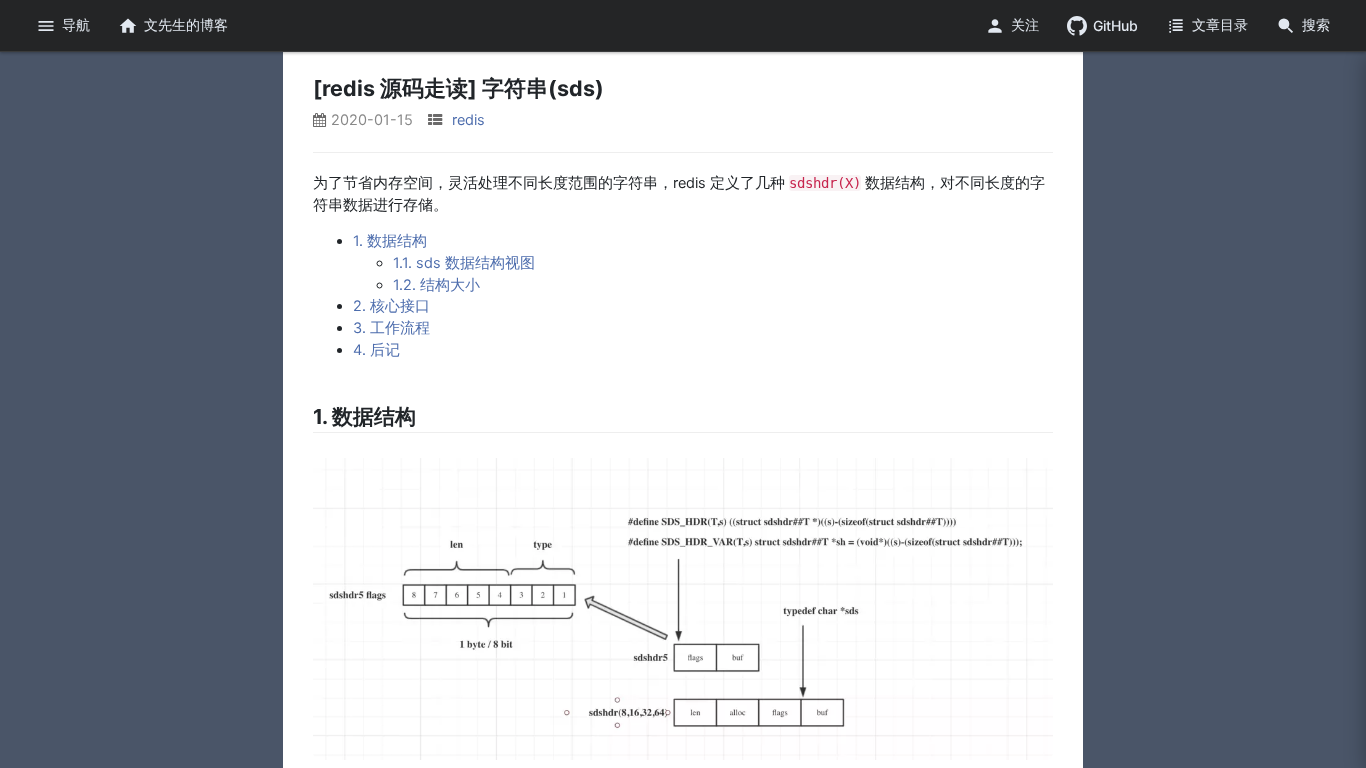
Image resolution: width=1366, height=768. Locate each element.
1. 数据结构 (390, 241)
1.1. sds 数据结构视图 (464, 263)
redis (468, 120)
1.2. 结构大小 (436, 285)
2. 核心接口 (391, 306)
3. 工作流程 (391, 328)
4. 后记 (376, 350)
